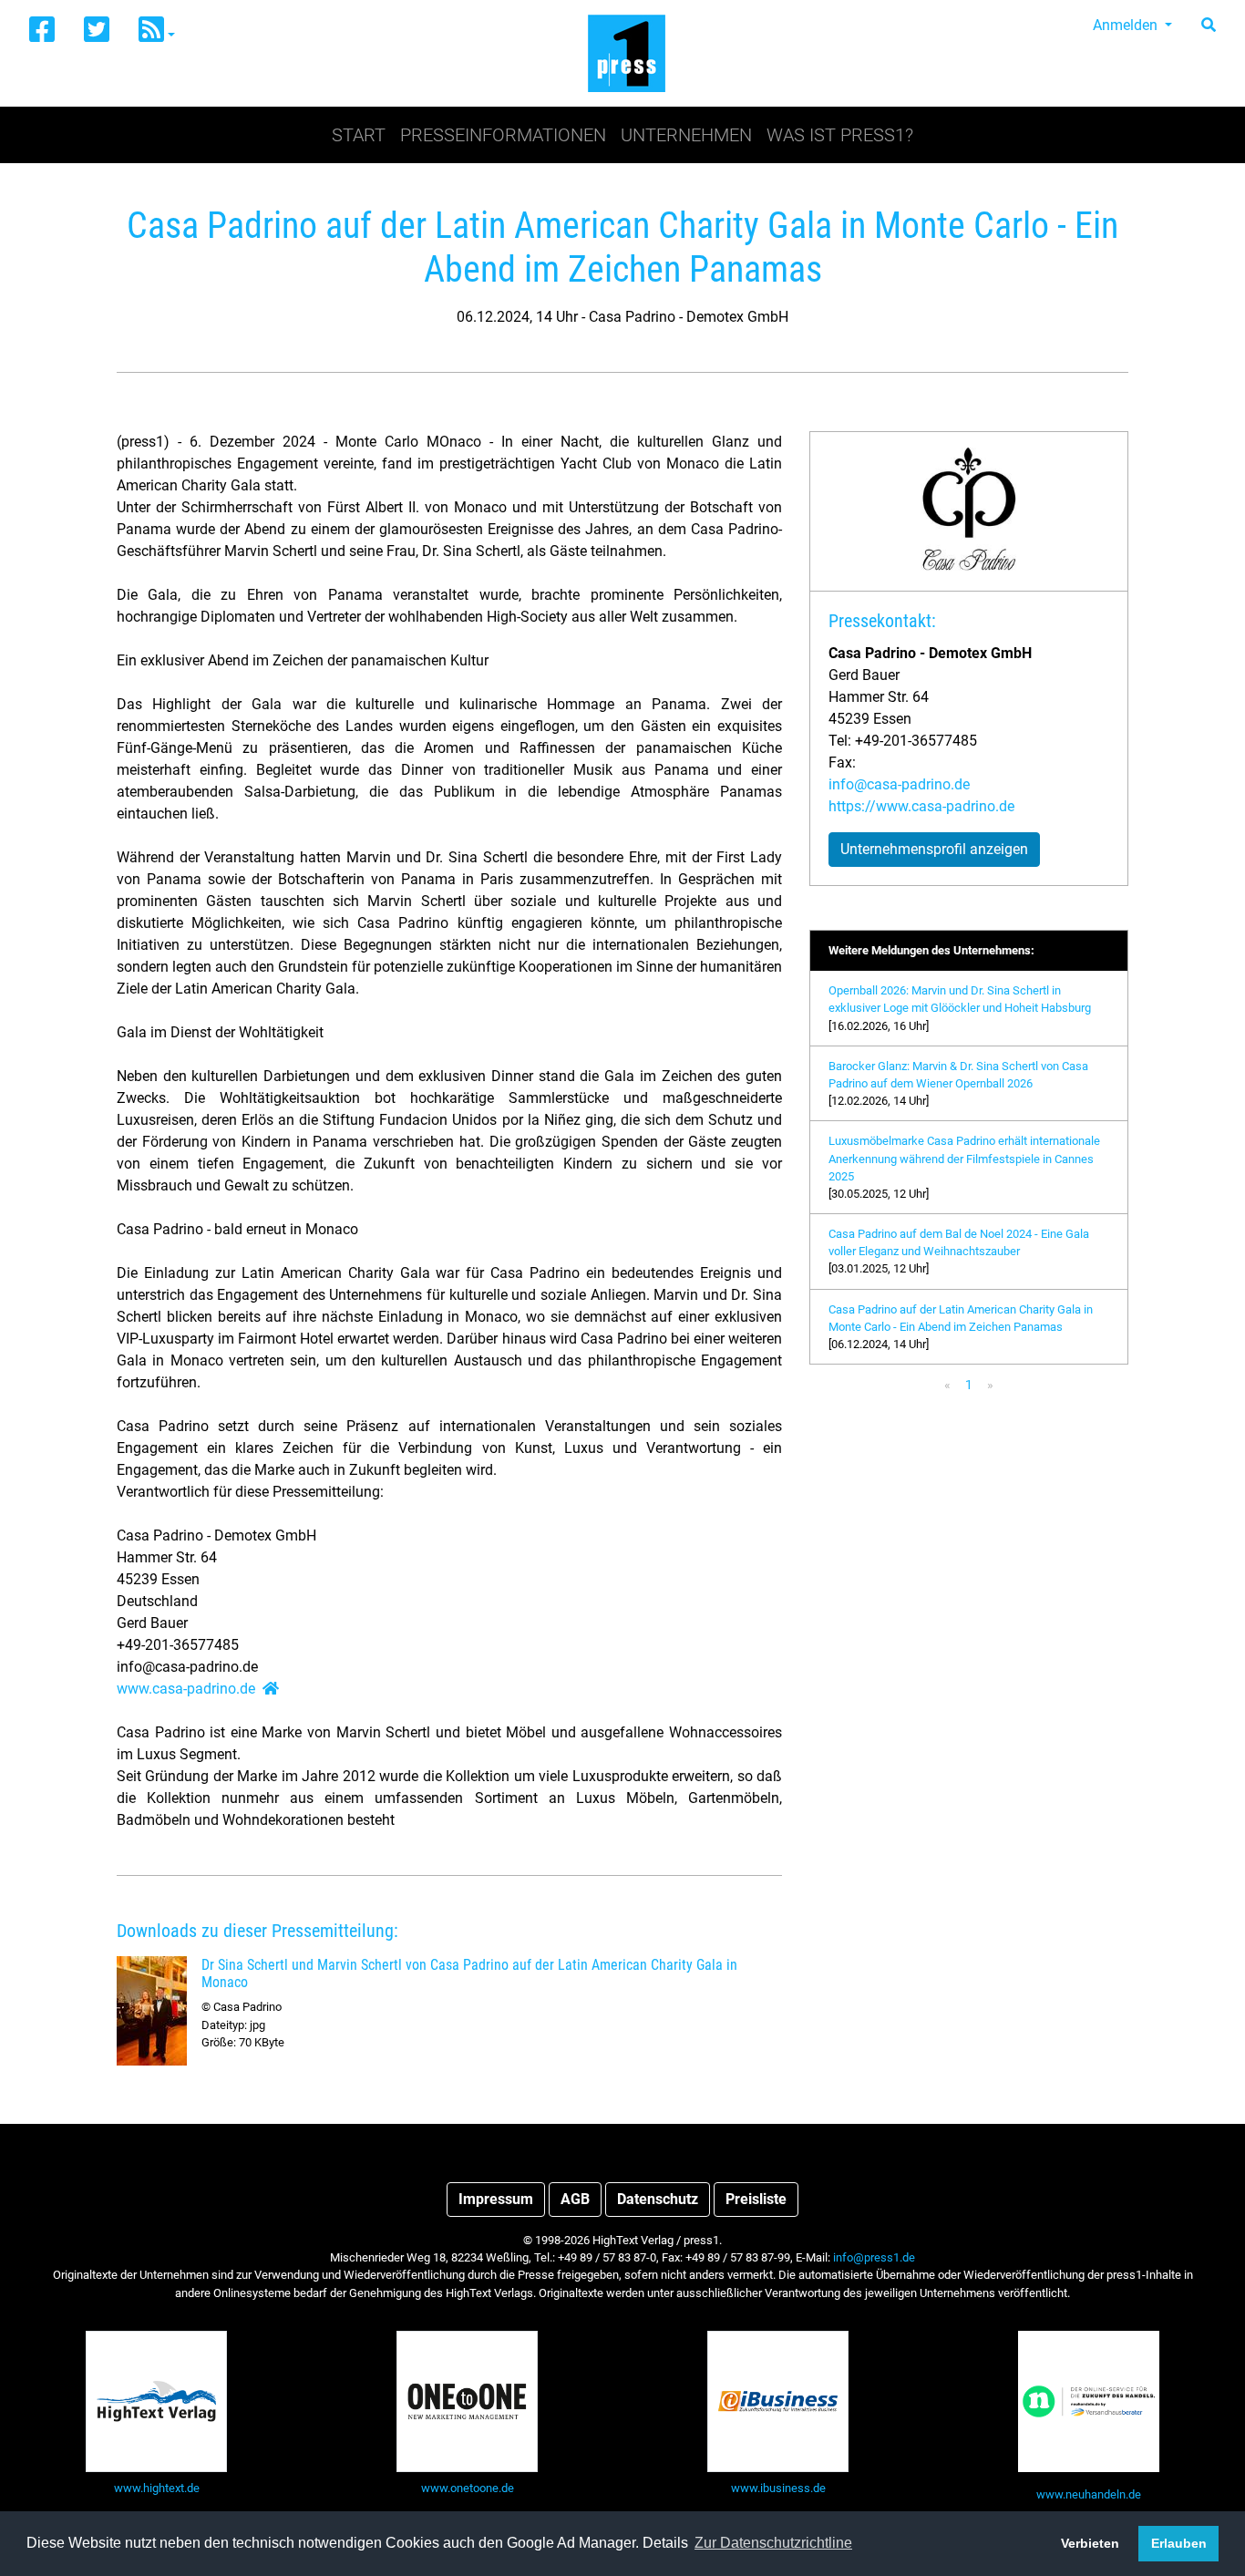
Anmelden (1127, 25)
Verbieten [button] (1090, 2543)
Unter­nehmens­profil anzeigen (934, 849)
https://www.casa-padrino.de (921, 806)
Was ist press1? (840, 135)
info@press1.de (874, 2257)
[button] (157, 31)
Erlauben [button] (1179, 2543)
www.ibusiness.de (778, 2488)
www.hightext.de (157, 2488)
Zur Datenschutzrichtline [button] (773, 2543)
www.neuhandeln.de (1089, 2494)
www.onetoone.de (468, 2488)
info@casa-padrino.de (899, 784)
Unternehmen (686, 135)
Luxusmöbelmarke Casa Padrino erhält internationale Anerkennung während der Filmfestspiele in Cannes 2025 (964, 1158)
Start (359, 135)
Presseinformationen (503, 135)
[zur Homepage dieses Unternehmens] (271, 1689)
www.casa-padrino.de (186, 1689)
